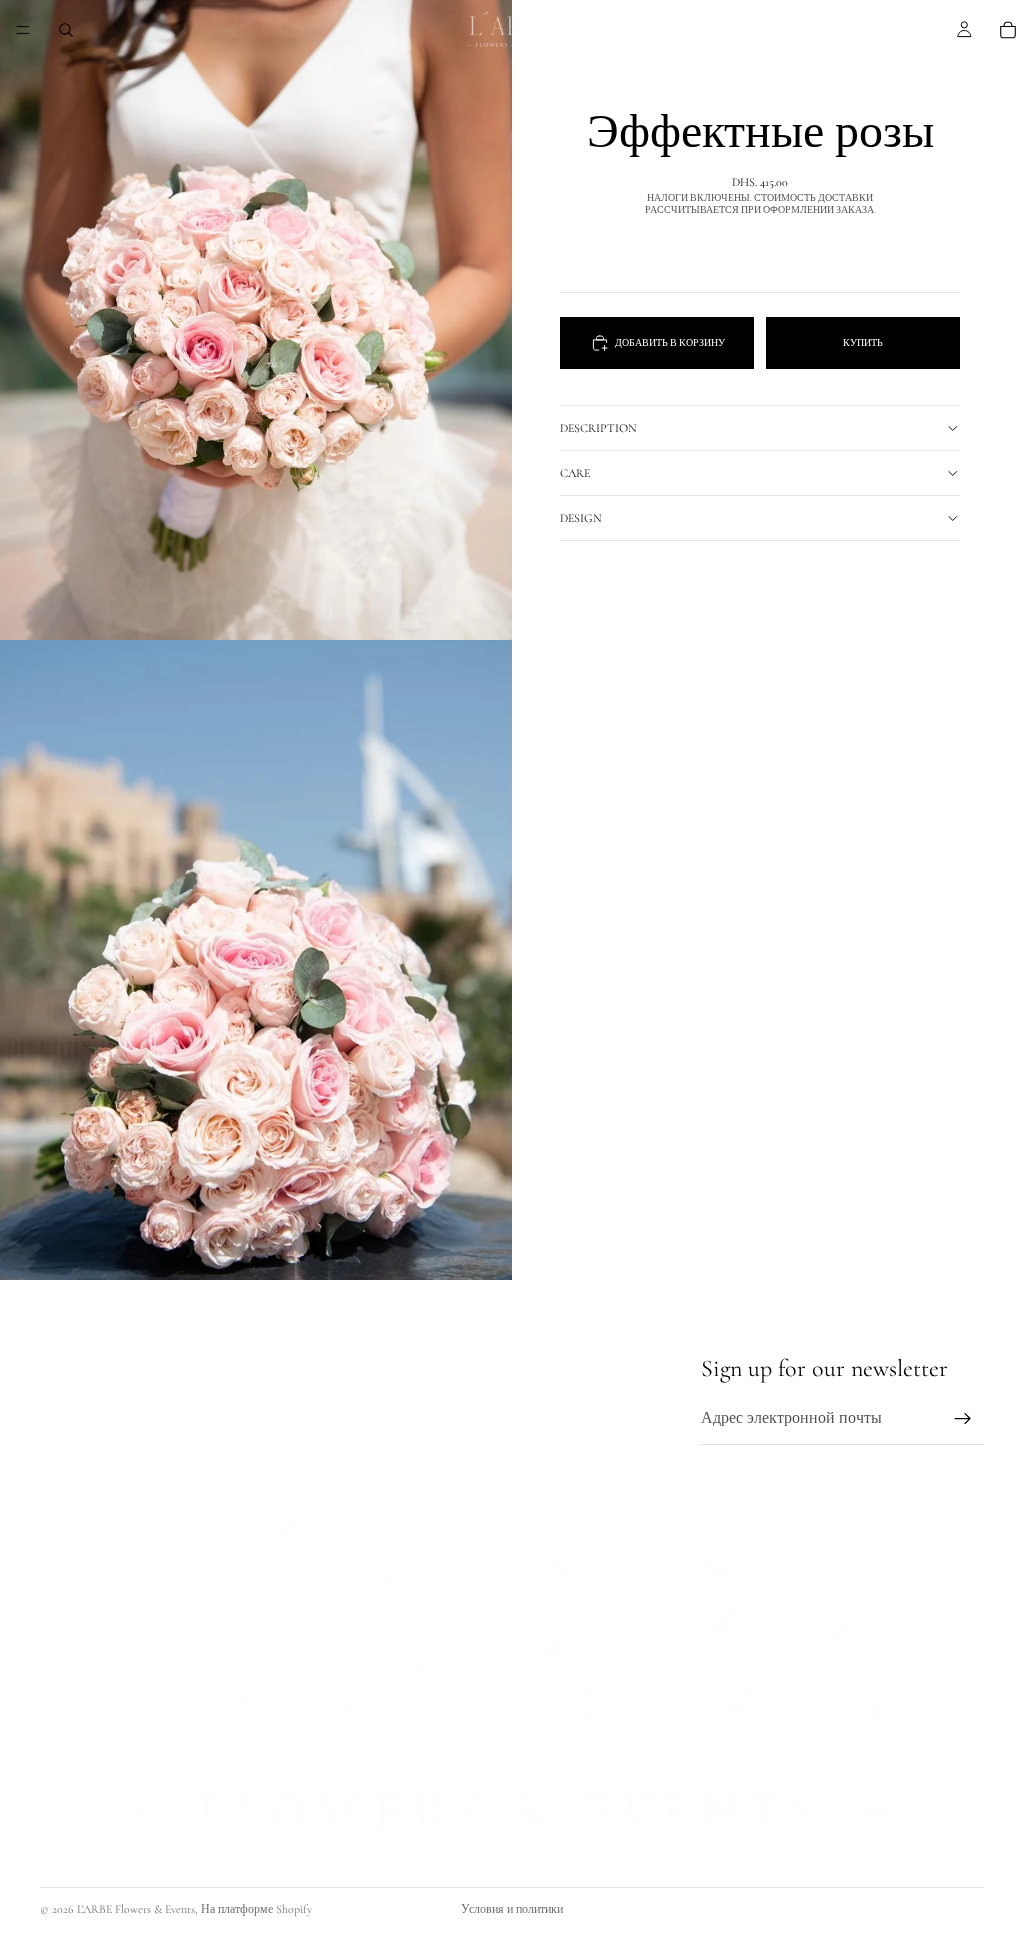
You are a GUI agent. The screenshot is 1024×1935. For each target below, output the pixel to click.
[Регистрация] (963, 1420)
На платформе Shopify (256, 1909)
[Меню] (23, 30)
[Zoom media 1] (256, 320)
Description (598, 428)
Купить (863, 343)
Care (575, 473)
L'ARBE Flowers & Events (136, 1909)
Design (581, 518)
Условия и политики (512, 1909)
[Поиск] (66, 30)
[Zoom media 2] (256, 960)
